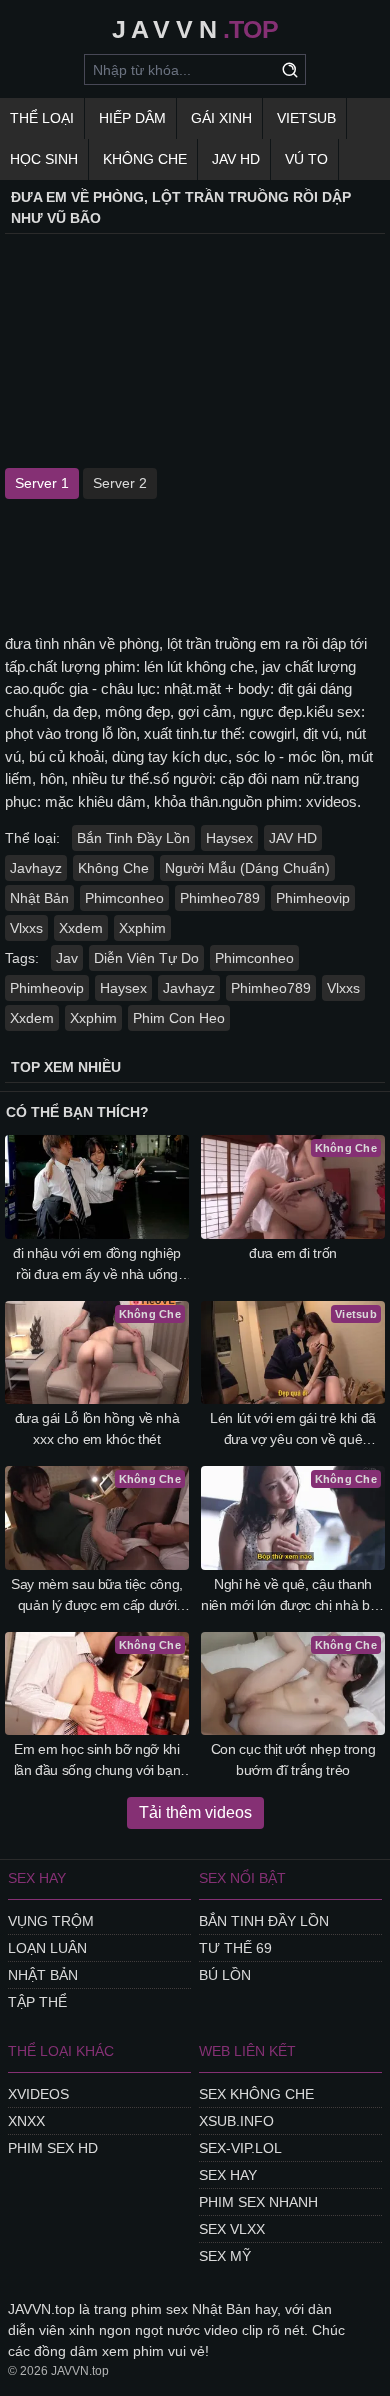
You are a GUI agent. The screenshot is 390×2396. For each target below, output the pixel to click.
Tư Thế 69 (235, 1948)
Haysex (229, 838)
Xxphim (142, 928)
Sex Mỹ (225, 2256)
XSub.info (236, 2121)
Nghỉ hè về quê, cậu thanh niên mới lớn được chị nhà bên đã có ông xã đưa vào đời (293, 1596)
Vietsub (306, 118)
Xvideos (38, 2094)
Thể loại (42, 118)
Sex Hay (228, 2175)
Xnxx (26, 2121)
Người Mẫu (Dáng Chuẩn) (247, 868)
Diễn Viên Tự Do (146, 958)
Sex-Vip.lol (240, 2148)
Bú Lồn (225, 1975)
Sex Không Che (256, 2094)
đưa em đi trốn (293, 1253)
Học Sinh (44, 159)
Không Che (145, 159)
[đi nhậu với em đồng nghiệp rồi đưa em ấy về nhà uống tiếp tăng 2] (97, 1187)
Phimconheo (124, 898)
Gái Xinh (221, 118)
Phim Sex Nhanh (258, 2202)
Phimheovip (313, 898)
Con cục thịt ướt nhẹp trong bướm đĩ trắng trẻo (293, 1759)
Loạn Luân (47, 1948)
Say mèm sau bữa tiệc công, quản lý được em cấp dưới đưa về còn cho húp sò (97, 1596)
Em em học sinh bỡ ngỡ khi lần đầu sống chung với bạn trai (97, 1761)
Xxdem (81, 928)
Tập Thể (37, 2002)
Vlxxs (26, 928)
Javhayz (36, 868)
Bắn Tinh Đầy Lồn (133, 838)
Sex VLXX (232, 2229)
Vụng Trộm (51, 1921)
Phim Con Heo (179, 1018)
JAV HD (236, 159)
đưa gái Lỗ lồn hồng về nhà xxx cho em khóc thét (97, 1428)
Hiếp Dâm (132, 118)
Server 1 (42, 483)
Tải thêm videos (195, 1812)
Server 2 (120, 483)
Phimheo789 (220, 898)
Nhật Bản (39, 898)
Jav (67, 958)
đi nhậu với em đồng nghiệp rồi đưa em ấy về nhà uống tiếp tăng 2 (97, 1265)
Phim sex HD (53, 2148)
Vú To (306, 159)
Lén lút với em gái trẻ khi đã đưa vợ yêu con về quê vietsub (293, 1430)
